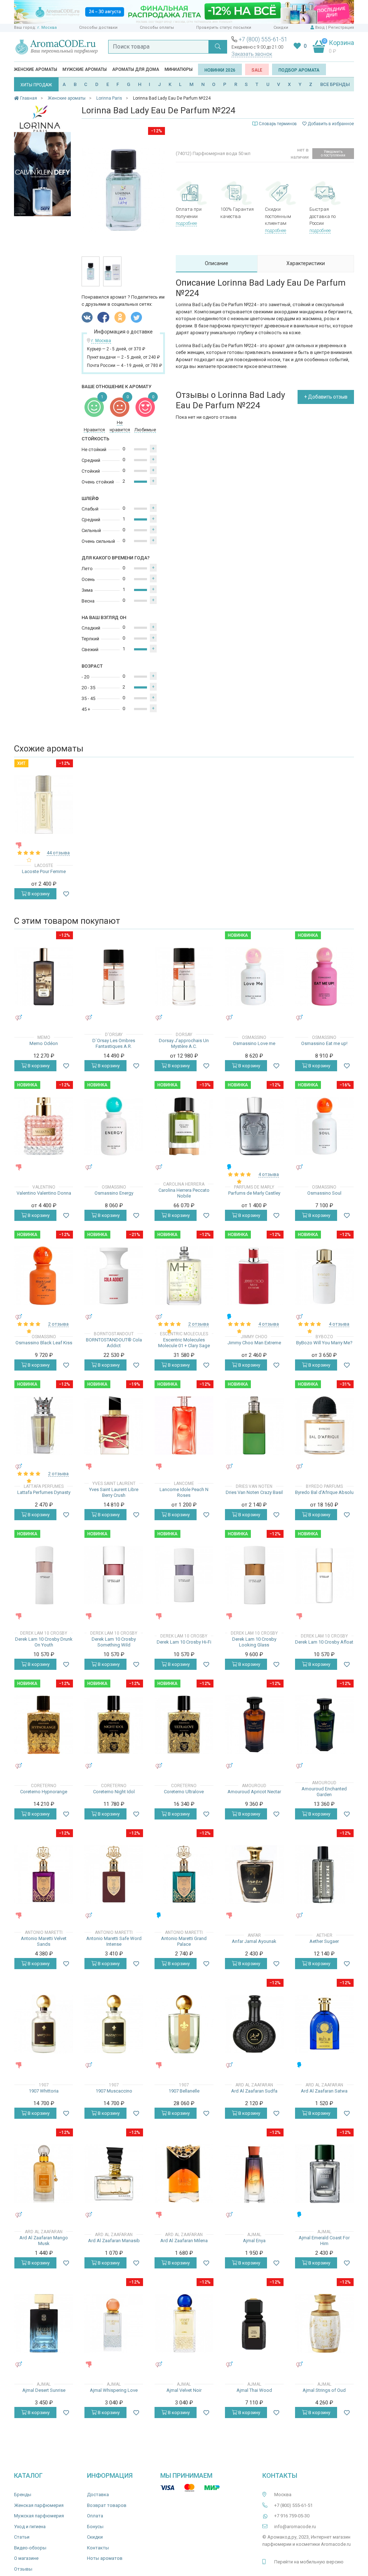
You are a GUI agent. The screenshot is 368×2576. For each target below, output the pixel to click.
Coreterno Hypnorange (44, 1792)
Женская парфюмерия (39, 2505)
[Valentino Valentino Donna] (44, 1126)
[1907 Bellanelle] (184, 2024)
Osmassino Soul (324, 1193)
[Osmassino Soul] (324, 1126)
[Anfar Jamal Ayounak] (254, 1874)
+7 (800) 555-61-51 (263, 39)
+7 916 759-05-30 (292, 2516)
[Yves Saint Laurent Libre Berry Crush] (114, 1425)
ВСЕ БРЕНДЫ (335, 84)
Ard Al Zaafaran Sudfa (254, 2091)
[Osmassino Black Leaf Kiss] (44, 1276)
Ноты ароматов (105, 2558)
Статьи (22, 2537)
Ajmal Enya (254, 2241)
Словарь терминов (278, 124)
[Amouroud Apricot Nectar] (254, 1725)
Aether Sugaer (324, 1941)
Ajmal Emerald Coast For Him (324, 2241)
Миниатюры (179, 69)
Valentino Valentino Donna (44, 1193)
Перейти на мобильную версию (309, 2562)
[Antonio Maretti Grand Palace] (184, 1874)
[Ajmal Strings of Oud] (324, 2323)
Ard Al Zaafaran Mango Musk (44, 2241)
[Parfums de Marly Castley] (254, 1126)
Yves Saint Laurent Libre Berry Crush (114, 1492)
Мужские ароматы (85, 69)
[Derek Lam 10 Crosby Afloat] (324, 1575)
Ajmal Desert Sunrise (44, 2390)
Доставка (98, 2495)
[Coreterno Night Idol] (114, 1725)
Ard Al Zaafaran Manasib (114, 2241)
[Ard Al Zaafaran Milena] (184, 2174)
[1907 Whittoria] (44, 2024)
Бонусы (95, 2527)
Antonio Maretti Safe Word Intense (114, 1941)
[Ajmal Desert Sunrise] (44, 2323)
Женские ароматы (36, 69)
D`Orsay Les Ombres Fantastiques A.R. (114, 1043)
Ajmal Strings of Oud (324, 2390)
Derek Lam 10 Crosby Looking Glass (254, 1642)
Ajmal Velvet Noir (184, 2390)
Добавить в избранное (330, 124)
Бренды (23, 2495)
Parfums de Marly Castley (254, 1193)
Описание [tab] (217, 263)
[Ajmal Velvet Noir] (184, 2323)
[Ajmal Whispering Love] (114, 2323)
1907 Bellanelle (184, 2091)
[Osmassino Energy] (114, 1126)
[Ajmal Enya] (254, 2174)
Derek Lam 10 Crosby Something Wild (114, 1642)
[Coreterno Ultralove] (184, 1725)
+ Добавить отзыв (326, 397)
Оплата (95, 2516)
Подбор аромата (299, 70)
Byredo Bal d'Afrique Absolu (324, 1492)
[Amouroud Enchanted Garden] (324, 1725)
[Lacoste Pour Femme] (44, 805)
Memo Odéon (44, 1043)
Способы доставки (98, 28)
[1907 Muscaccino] (114, 2024)
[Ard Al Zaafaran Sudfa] (254, 2024)
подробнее (186, 223)
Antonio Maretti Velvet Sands (44, 1941)
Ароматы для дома (136, 69)
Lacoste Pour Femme (44, 871)
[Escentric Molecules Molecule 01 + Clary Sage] (184, 1276)
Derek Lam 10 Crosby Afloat (324, 1642)
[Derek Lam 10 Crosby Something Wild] (114, 1575)
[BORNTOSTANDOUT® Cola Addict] (114, 1276)
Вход (320, 28)
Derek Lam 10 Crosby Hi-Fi (184, 1642)
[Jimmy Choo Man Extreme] (254, 1276)
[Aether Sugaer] (324, 1874)
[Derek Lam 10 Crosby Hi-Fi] (184, 1575)
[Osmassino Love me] (254, 976)
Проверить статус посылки (224, 28)
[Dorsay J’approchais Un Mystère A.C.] (184, 976)
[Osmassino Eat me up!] (324, 976)
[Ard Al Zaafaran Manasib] (114, 2174)
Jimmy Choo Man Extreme (254, 1343)
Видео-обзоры (30, 2548)
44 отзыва (58, 853)
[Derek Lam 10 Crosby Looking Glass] (254, 1575)
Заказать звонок (252, 54)
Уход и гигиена (30, 2527)
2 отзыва (58, 1324)
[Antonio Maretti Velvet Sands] (44, 1874)
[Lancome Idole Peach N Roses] (184, 1425)
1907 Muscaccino (114, 2091)
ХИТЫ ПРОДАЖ (36, 85)
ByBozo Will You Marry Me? (324, 1343)
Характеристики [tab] (306, 263)
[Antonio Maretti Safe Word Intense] (114, 1874)
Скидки (281, 28)
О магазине (26, 2558)
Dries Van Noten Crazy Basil (254, 1492)
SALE (257, 70)
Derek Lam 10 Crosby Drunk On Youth (44, 1642)
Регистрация (341, 28)
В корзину (38, 894)
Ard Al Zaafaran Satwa (324, 2091)
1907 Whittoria (44, 2091)
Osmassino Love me (254, 1043)
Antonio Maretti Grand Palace (184, 1941)
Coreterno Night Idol (114, 1792)
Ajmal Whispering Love (114, 2390)
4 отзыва (269, 1174)
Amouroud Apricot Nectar (254, 1792)
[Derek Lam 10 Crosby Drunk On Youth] (44, 1575)
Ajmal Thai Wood (254, 2390)
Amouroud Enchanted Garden (324, 1792)
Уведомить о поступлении (333, 153)
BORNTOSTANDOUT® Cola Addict (114, 1343)
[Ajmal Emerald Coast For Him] (324, 2174)
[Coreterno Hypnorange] (44, 1725)
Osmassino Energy (114, 1193)
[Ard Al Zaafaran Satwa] (324, 2024)
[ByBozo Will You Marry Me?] (324, 1276)
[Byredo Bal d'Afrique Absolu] (324, 1425)
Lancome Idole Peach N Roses (184, 1492)
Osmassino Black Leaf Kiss (44, 1343)
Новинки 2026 (220, 70)
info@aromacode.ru (295, 2527)
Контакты (98, 2548)
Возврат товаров (107, 2505)
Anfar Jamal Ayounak (254, 1941)
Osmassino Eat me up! (324, 1043)
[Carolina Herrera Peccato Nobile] (184, 1126)
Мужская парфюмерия (39, 2516)
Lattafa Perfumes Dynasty (44, 1492)
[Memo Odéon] (44, 976)
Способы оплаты (157, 28)
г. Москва (47, 28)
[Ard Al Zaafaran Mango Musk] (44, 2174)
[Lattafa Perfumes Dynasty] (44, 1425)
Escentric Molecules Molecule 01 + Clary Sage (184, 1343)
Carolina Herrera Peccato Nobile (184, 1193)
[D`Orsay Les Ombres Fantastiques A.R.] (114, 976)
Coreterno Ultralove (184, 1792)
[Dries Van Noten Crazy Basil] (254, 1425)
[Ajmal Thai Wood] (254, 2323)
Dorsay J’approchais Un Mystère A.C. (184, 1043)
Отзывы (23, 2569)
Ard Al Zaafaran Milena (184, 2241)
